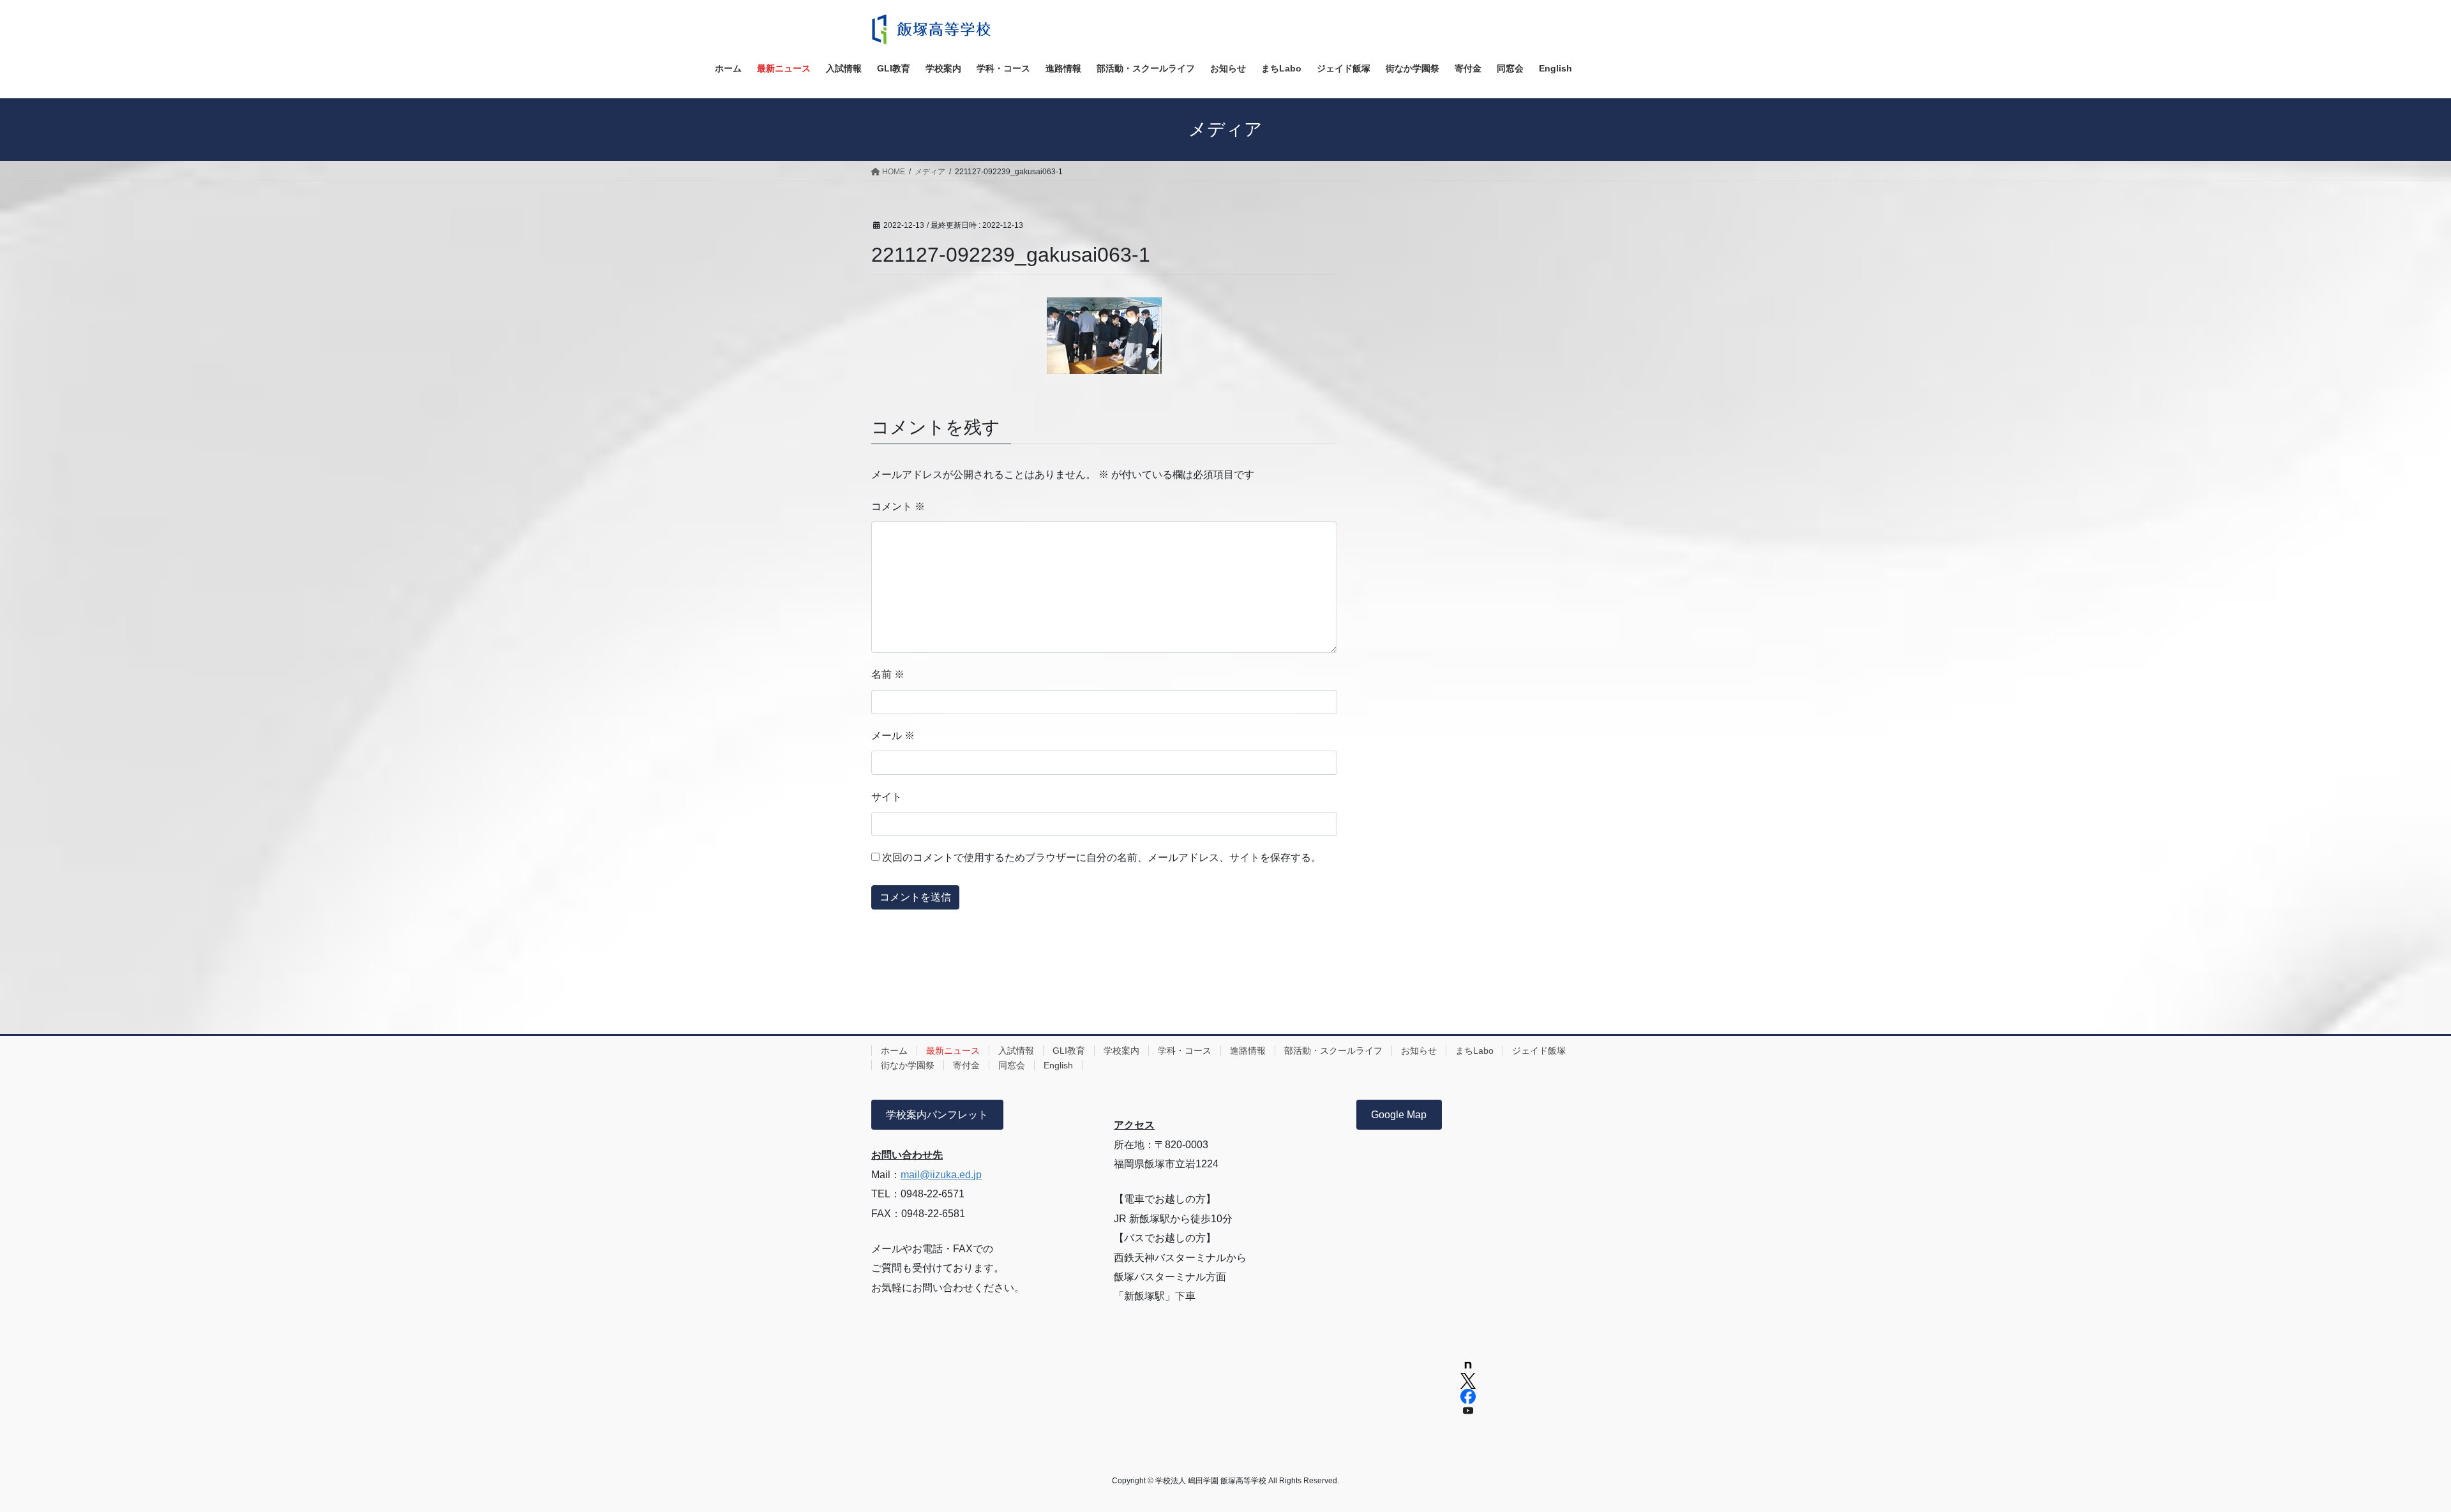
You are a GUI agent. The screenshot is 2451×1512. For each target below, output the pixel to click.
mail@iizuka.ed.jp (941, 1175)
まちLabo (1474, 1051)
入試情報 (1016, 1051)
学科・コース (1185, 1051)
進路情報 (1248, 1051)
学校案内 (1121, 1051)
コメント (898, 506)
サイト (887, 797)
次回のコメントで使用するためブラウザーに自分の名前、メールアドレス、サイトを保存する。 (1102, 857)
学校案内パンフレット (937, 1115)
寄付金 (966, 1065)
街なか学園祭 (908, 1065)
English (1058, 1065)
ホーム (894, 1051)
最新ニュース (953, 1051)
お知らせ (1419, 1051)
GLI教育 (1069, 1051)
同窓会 (1012, 1065)
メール (893, 736)
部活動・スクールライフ (1333, 1051)
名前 (888, 674)
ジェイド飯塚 (1539, 1051)
